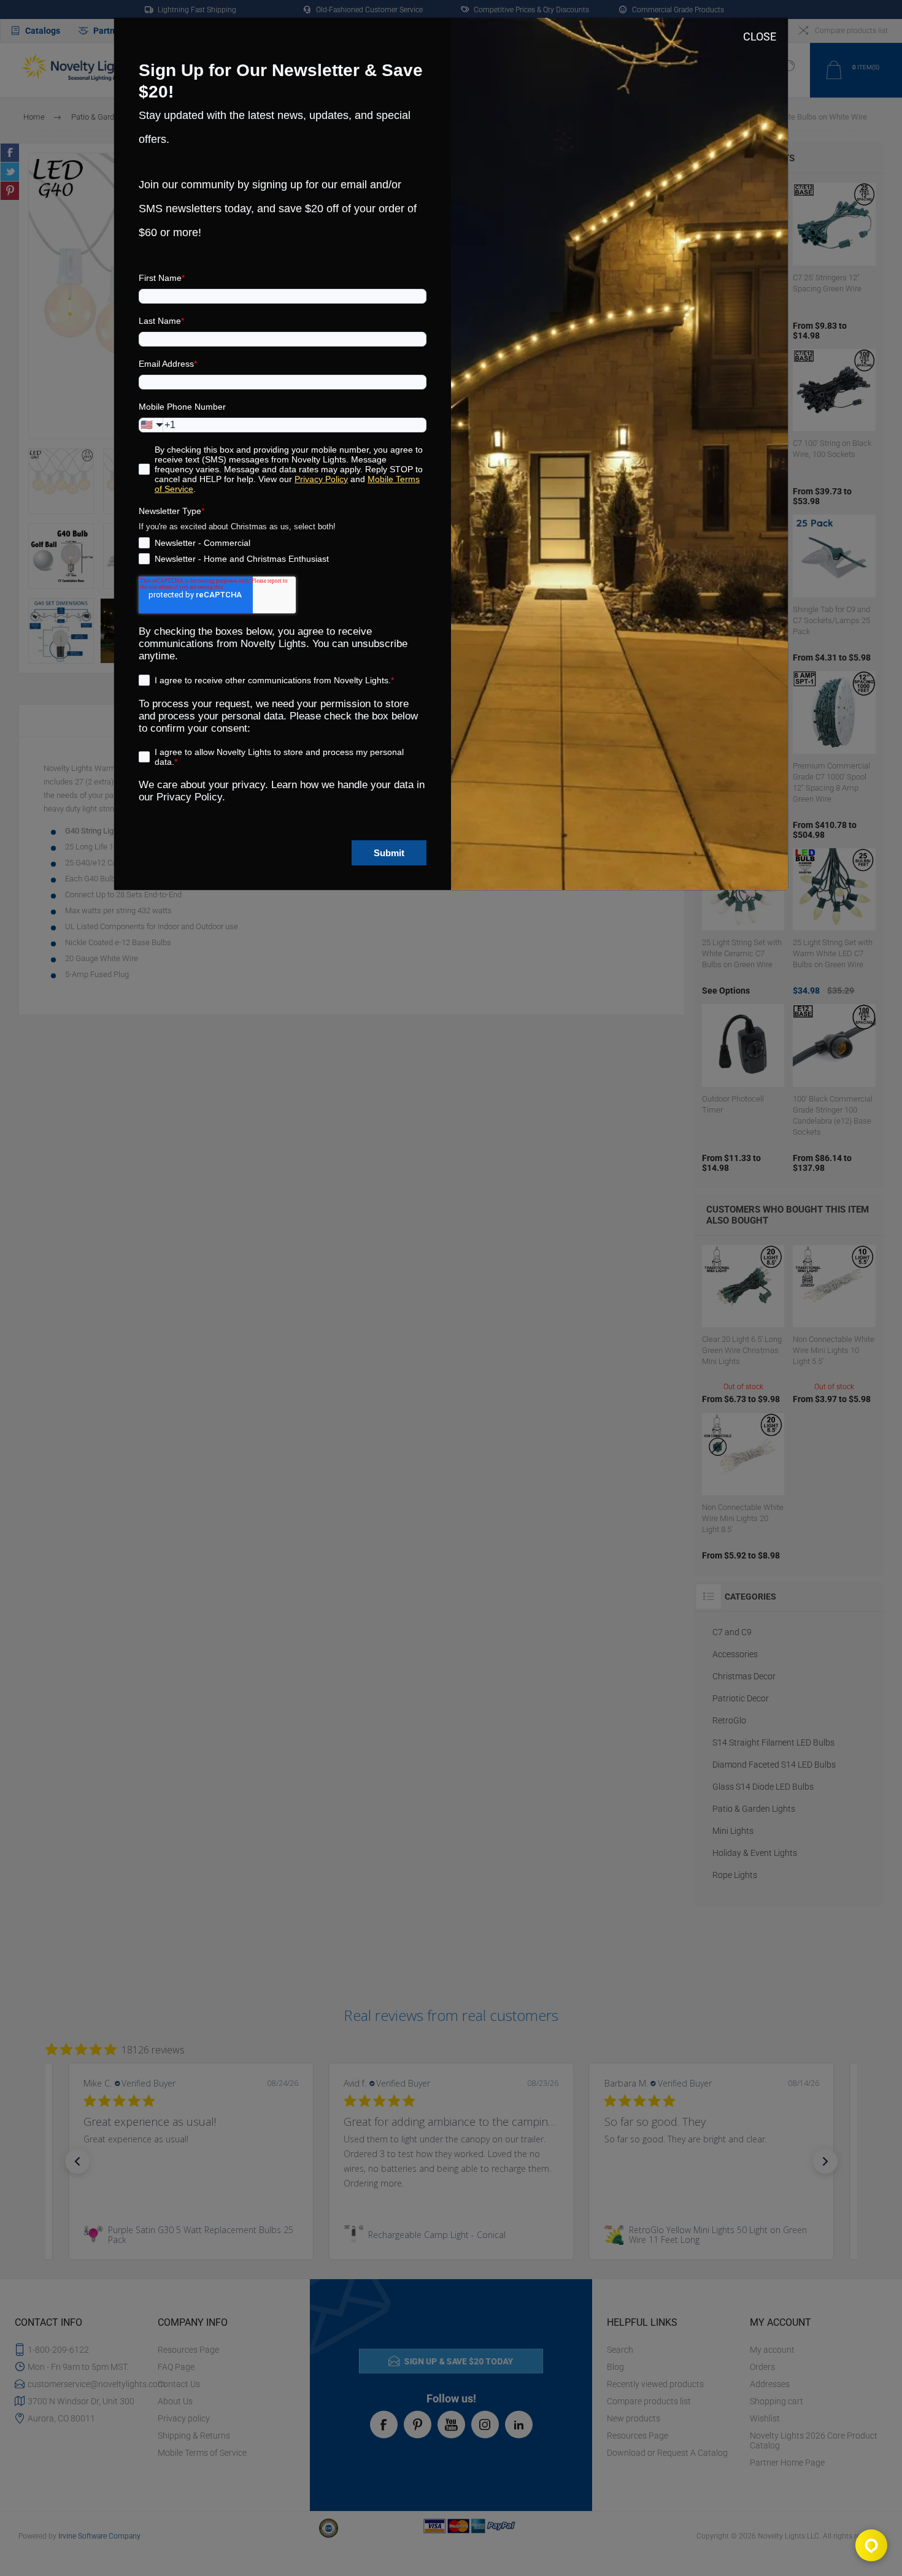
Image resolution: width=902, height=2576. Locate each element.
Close (760, 36)
